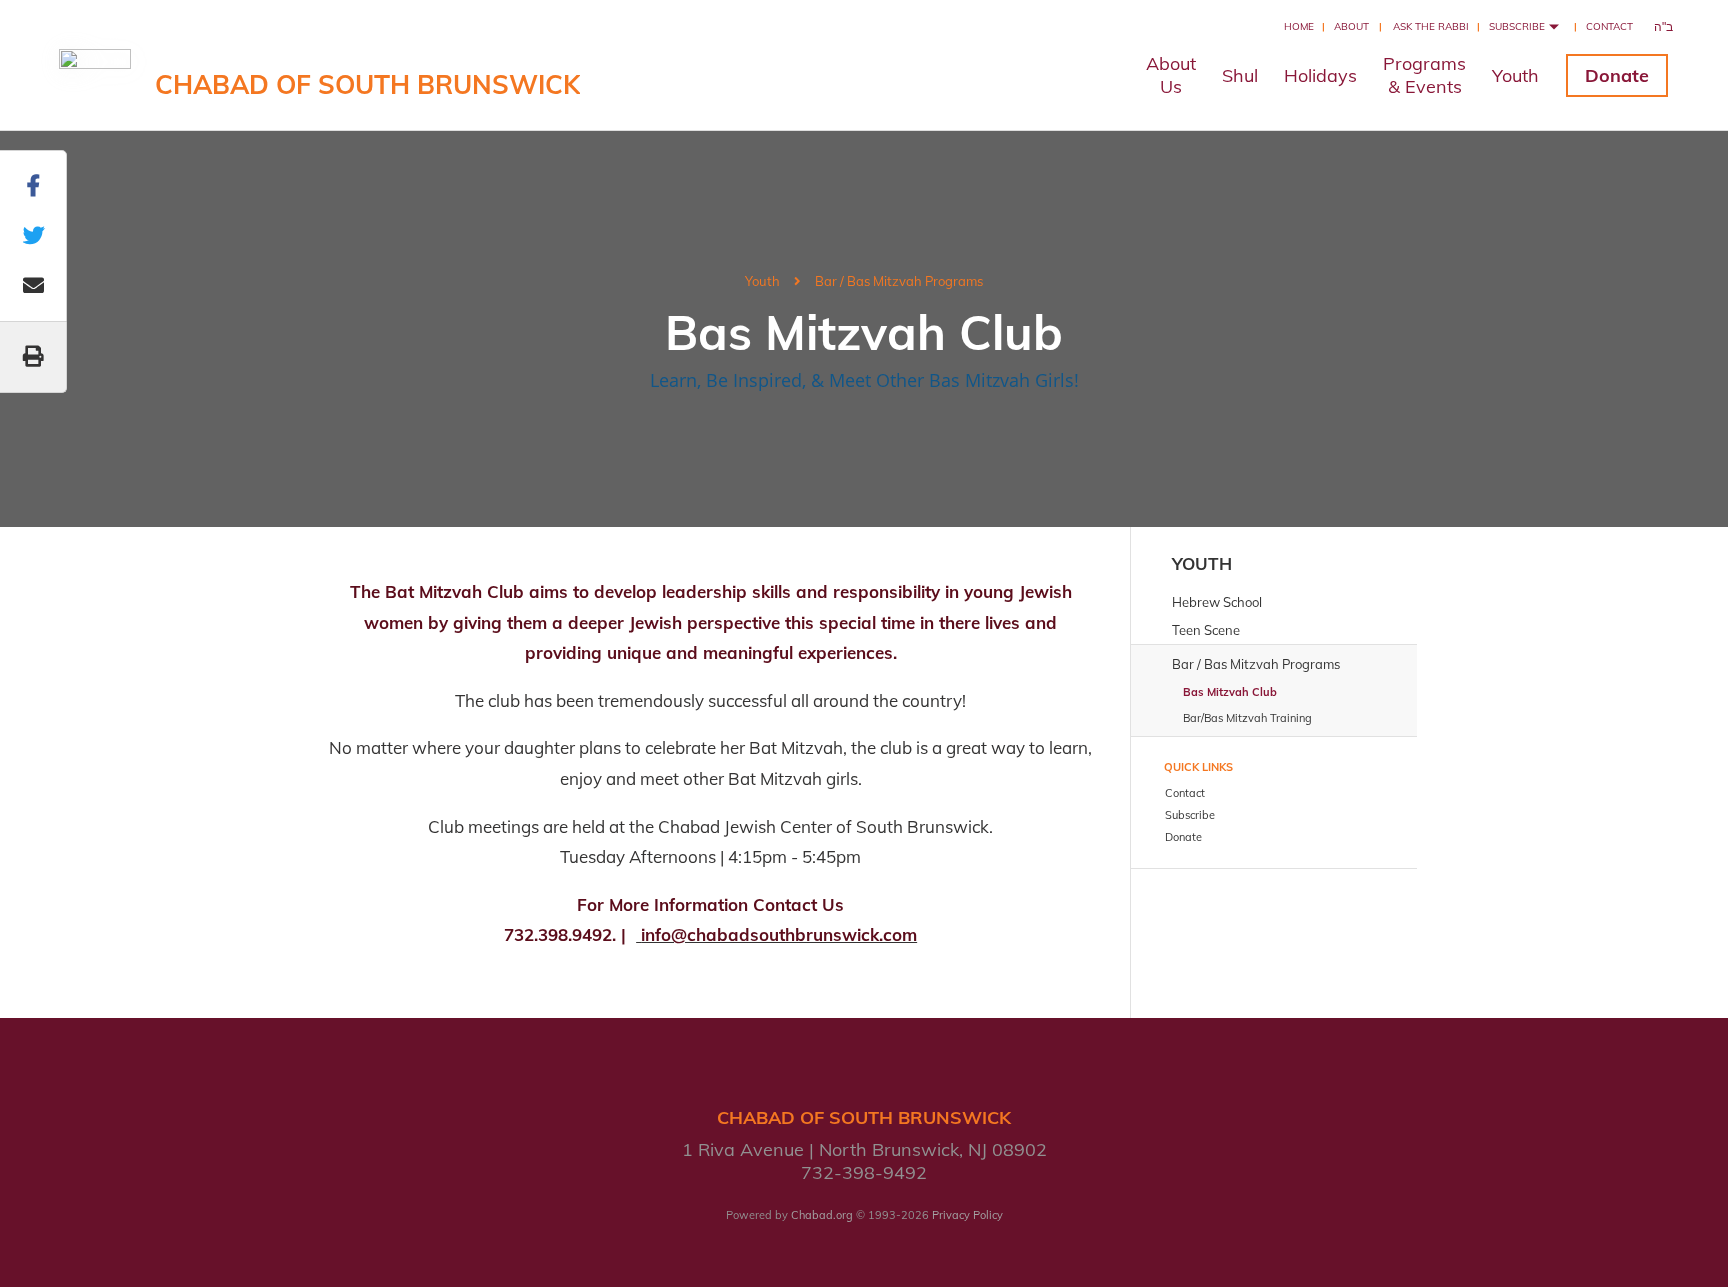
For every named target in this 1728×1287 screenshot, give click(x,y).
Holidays (1320, 75)
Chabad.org (822, 1215)
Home (1299, 26)
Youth (1515, 75)
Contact (1609, 26)
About (1351, 26)
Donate (1617, 75)
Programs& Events (1424, 75)
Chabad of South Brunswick (367, 84)
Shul (1240, 75)
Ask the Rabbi (1431, 26)
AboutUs (1171, 75)
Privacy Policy (967, 1215)
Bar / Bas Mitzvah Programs (899, 281)
